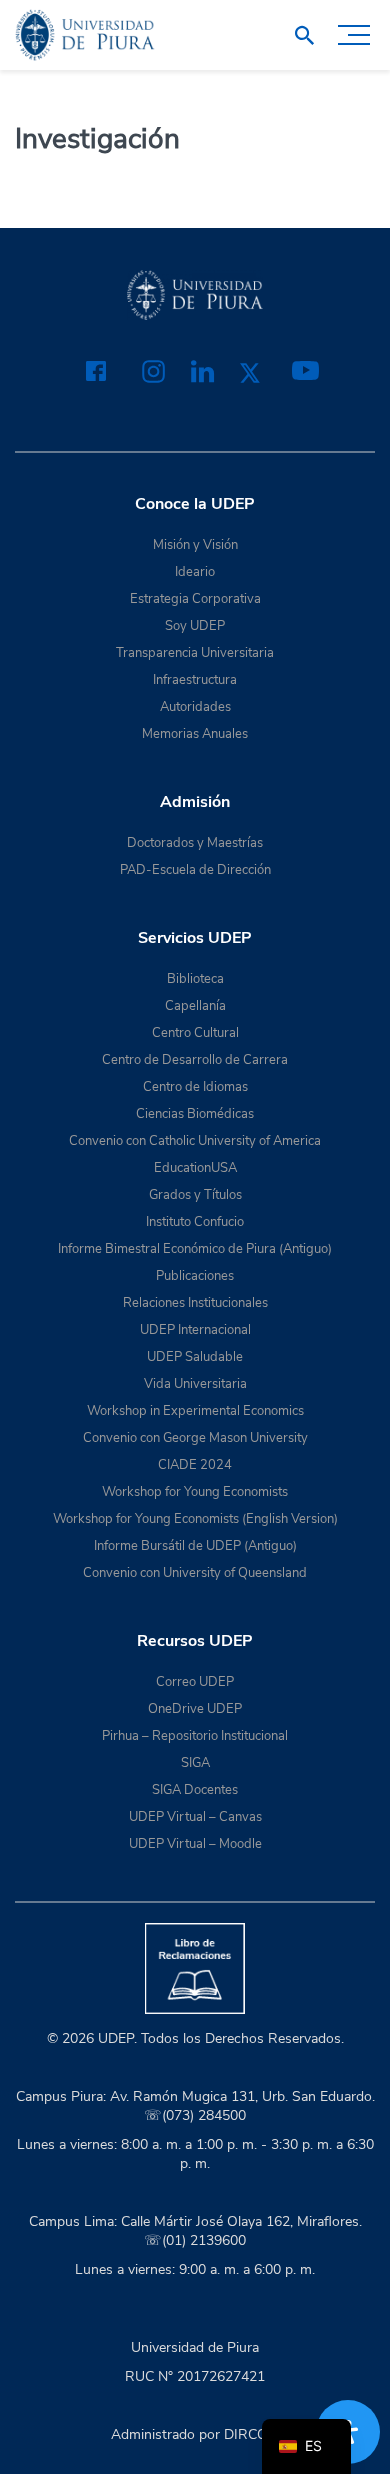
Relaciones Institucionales (195, 1303)
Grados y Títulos (195, 1195)
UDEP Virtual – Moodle (195, 1844)
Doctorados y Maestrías (195, 843)
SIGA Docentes (195, 1790)
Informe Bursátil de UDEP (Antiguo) (195, 1546)
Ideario (195, 572)
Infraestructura (195, 680)
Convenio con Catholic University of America (195, 1141)
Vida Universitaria (195, 1384)
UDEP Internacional (195, 1330)
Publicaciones (195, 1276)
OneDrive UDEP (195, 1709)
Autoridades (195, 707)
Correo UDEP (195, 1682)
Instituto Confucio (195, 1222)
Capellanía (195, 1006)
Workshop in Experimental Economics (195, 1411)
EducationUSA (195, 1168)
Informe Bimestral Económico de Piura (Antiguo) (195, 1249)
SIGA (195, 1763)
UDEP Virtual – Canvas (195, 1817)
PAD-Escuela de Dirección (195, 870)
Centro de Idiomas (195, 1087)
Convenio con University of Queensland (195, 1573)
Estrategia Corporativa (195, 599)
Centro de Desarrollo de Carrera (195, 1060)
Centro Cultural (195, 1033)
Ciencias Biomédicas (195, 1114)
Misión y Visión (195, 545)
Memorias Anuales (195, 734)
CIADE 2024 (195, 1465)
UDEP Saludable (195, 1357)
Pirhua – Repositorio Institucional (195, 1736)
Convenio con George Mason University (195, 1438)
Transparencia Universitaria (195, 653)
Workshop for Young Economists (195, 1492)
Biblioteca (195, 979)
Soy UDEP (195, 626)
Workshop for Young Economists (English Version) (195, 1519)
